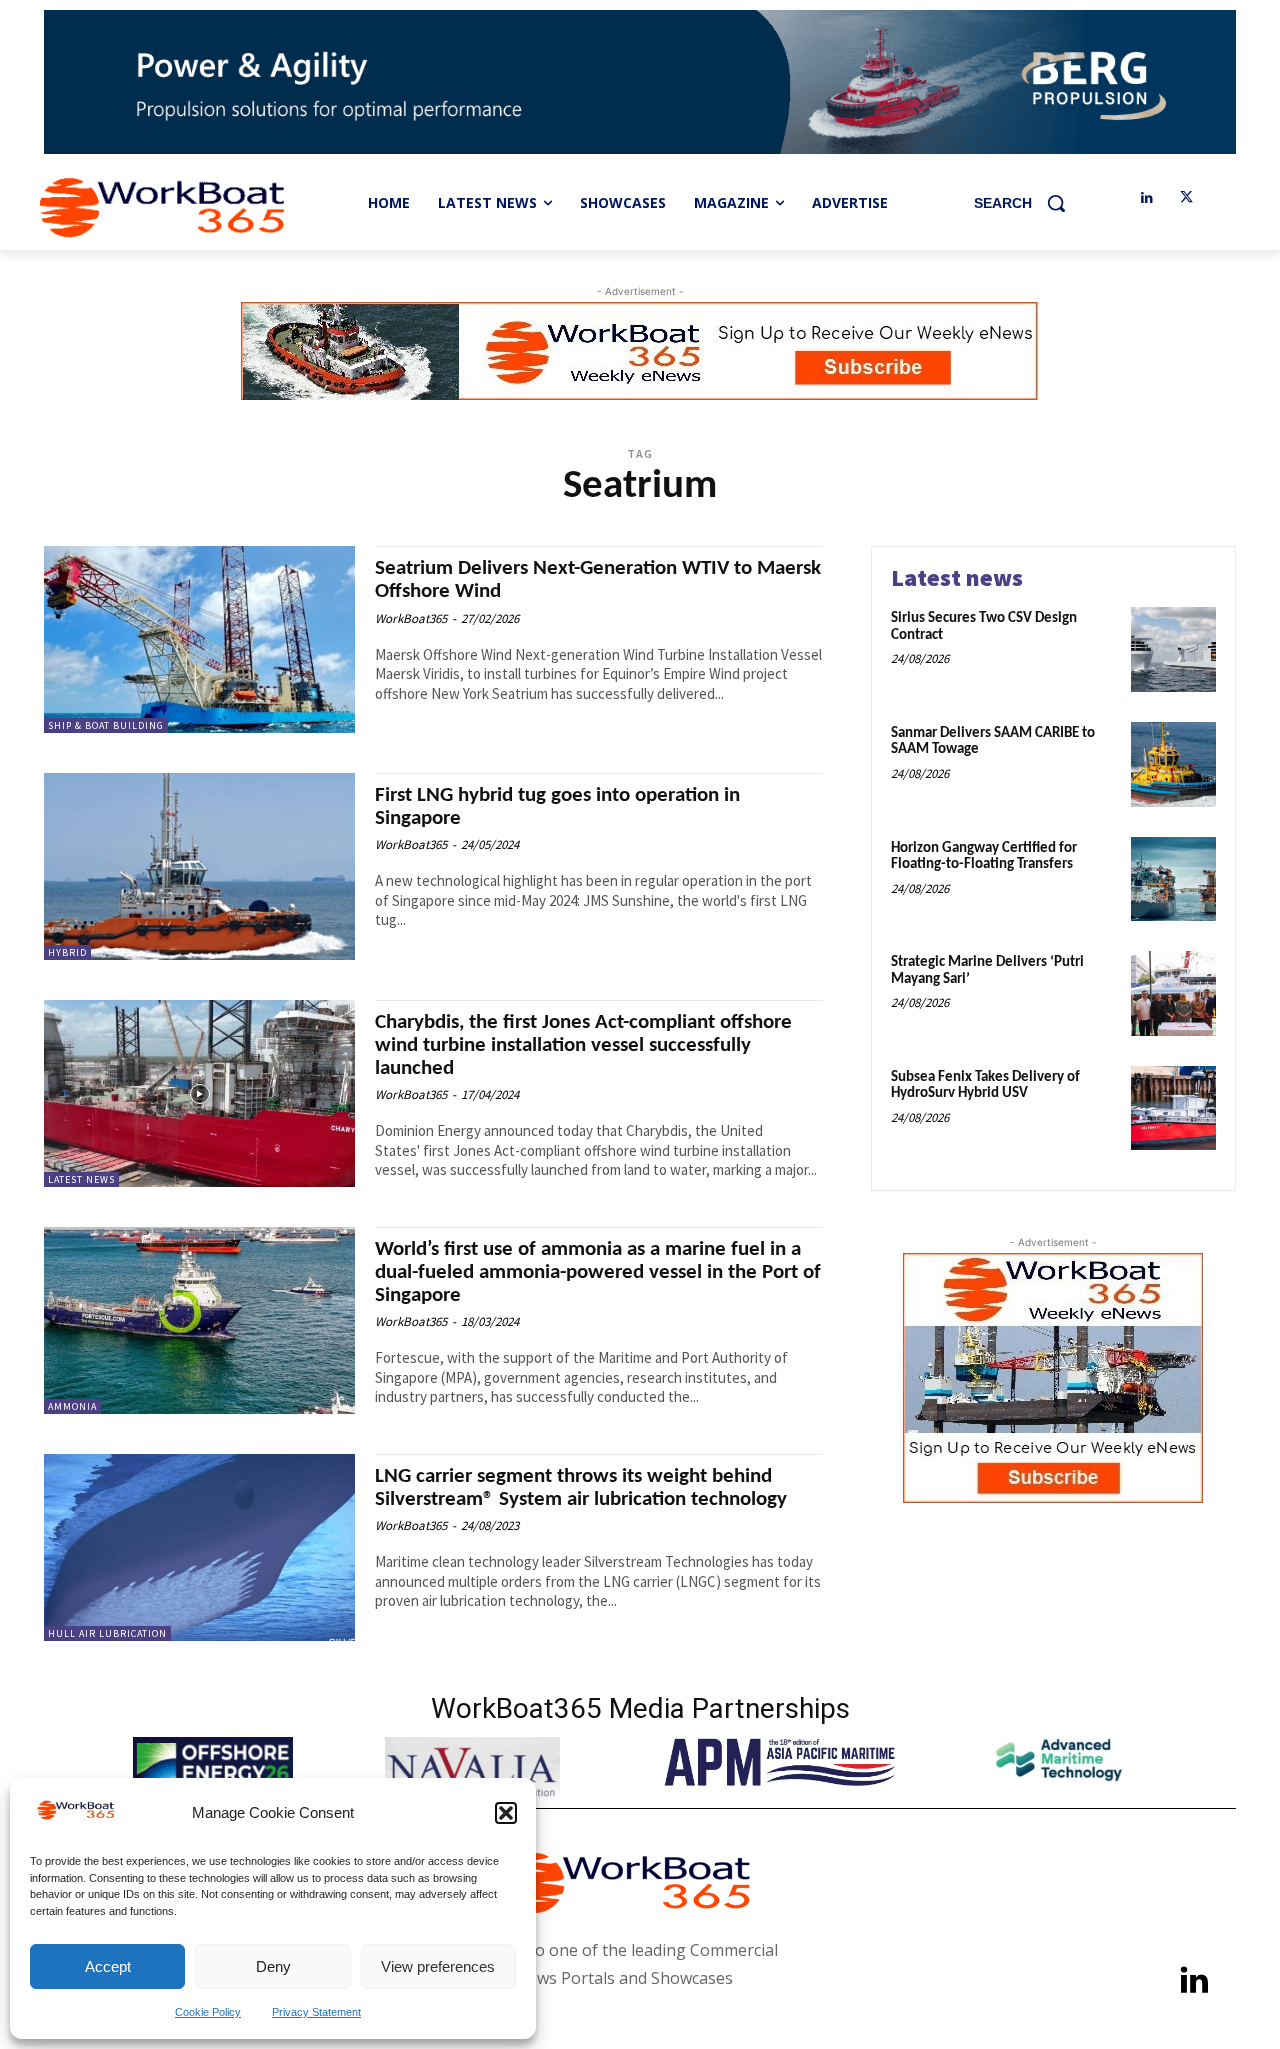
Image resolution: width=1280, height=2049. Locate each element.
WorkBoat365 (411, 618)
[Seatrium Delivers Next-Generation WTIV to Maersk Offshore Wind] (199, 639)
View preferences (438, 1966)
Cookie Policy (208, 2012)
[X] (1186, 198)
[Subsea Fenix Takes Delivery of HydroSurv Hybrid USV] (1173, 1108)
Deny (273, 1966)
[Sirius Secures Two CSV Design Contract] (1173, 649)
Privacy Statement (316, 2012)
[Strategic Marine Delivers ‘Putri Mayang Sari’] (1173, 993)
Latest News (81, 1179)
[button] (506, 1813)
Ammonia (72, 1406)
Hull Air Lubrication (107, 1633)
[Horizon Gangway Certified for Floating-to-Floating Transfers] (1173, 879)
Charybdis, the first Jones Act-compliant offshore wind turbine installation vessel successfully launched (583, 1045)
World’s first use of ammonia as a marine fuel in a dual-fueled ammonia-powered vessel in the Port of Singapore (598, 1272)
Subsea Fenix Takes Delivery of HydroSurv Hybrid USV (985, 1086)
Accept (108, 1966)
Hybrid (67, 952)
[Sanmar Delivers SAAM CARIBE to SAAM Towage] (1173, 764)
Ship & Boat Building (106, 725)
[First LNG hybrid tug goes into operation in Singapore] (199, 866)
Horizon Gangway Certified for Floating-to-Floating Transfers (984, 857)
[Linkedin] (1146, 198)
